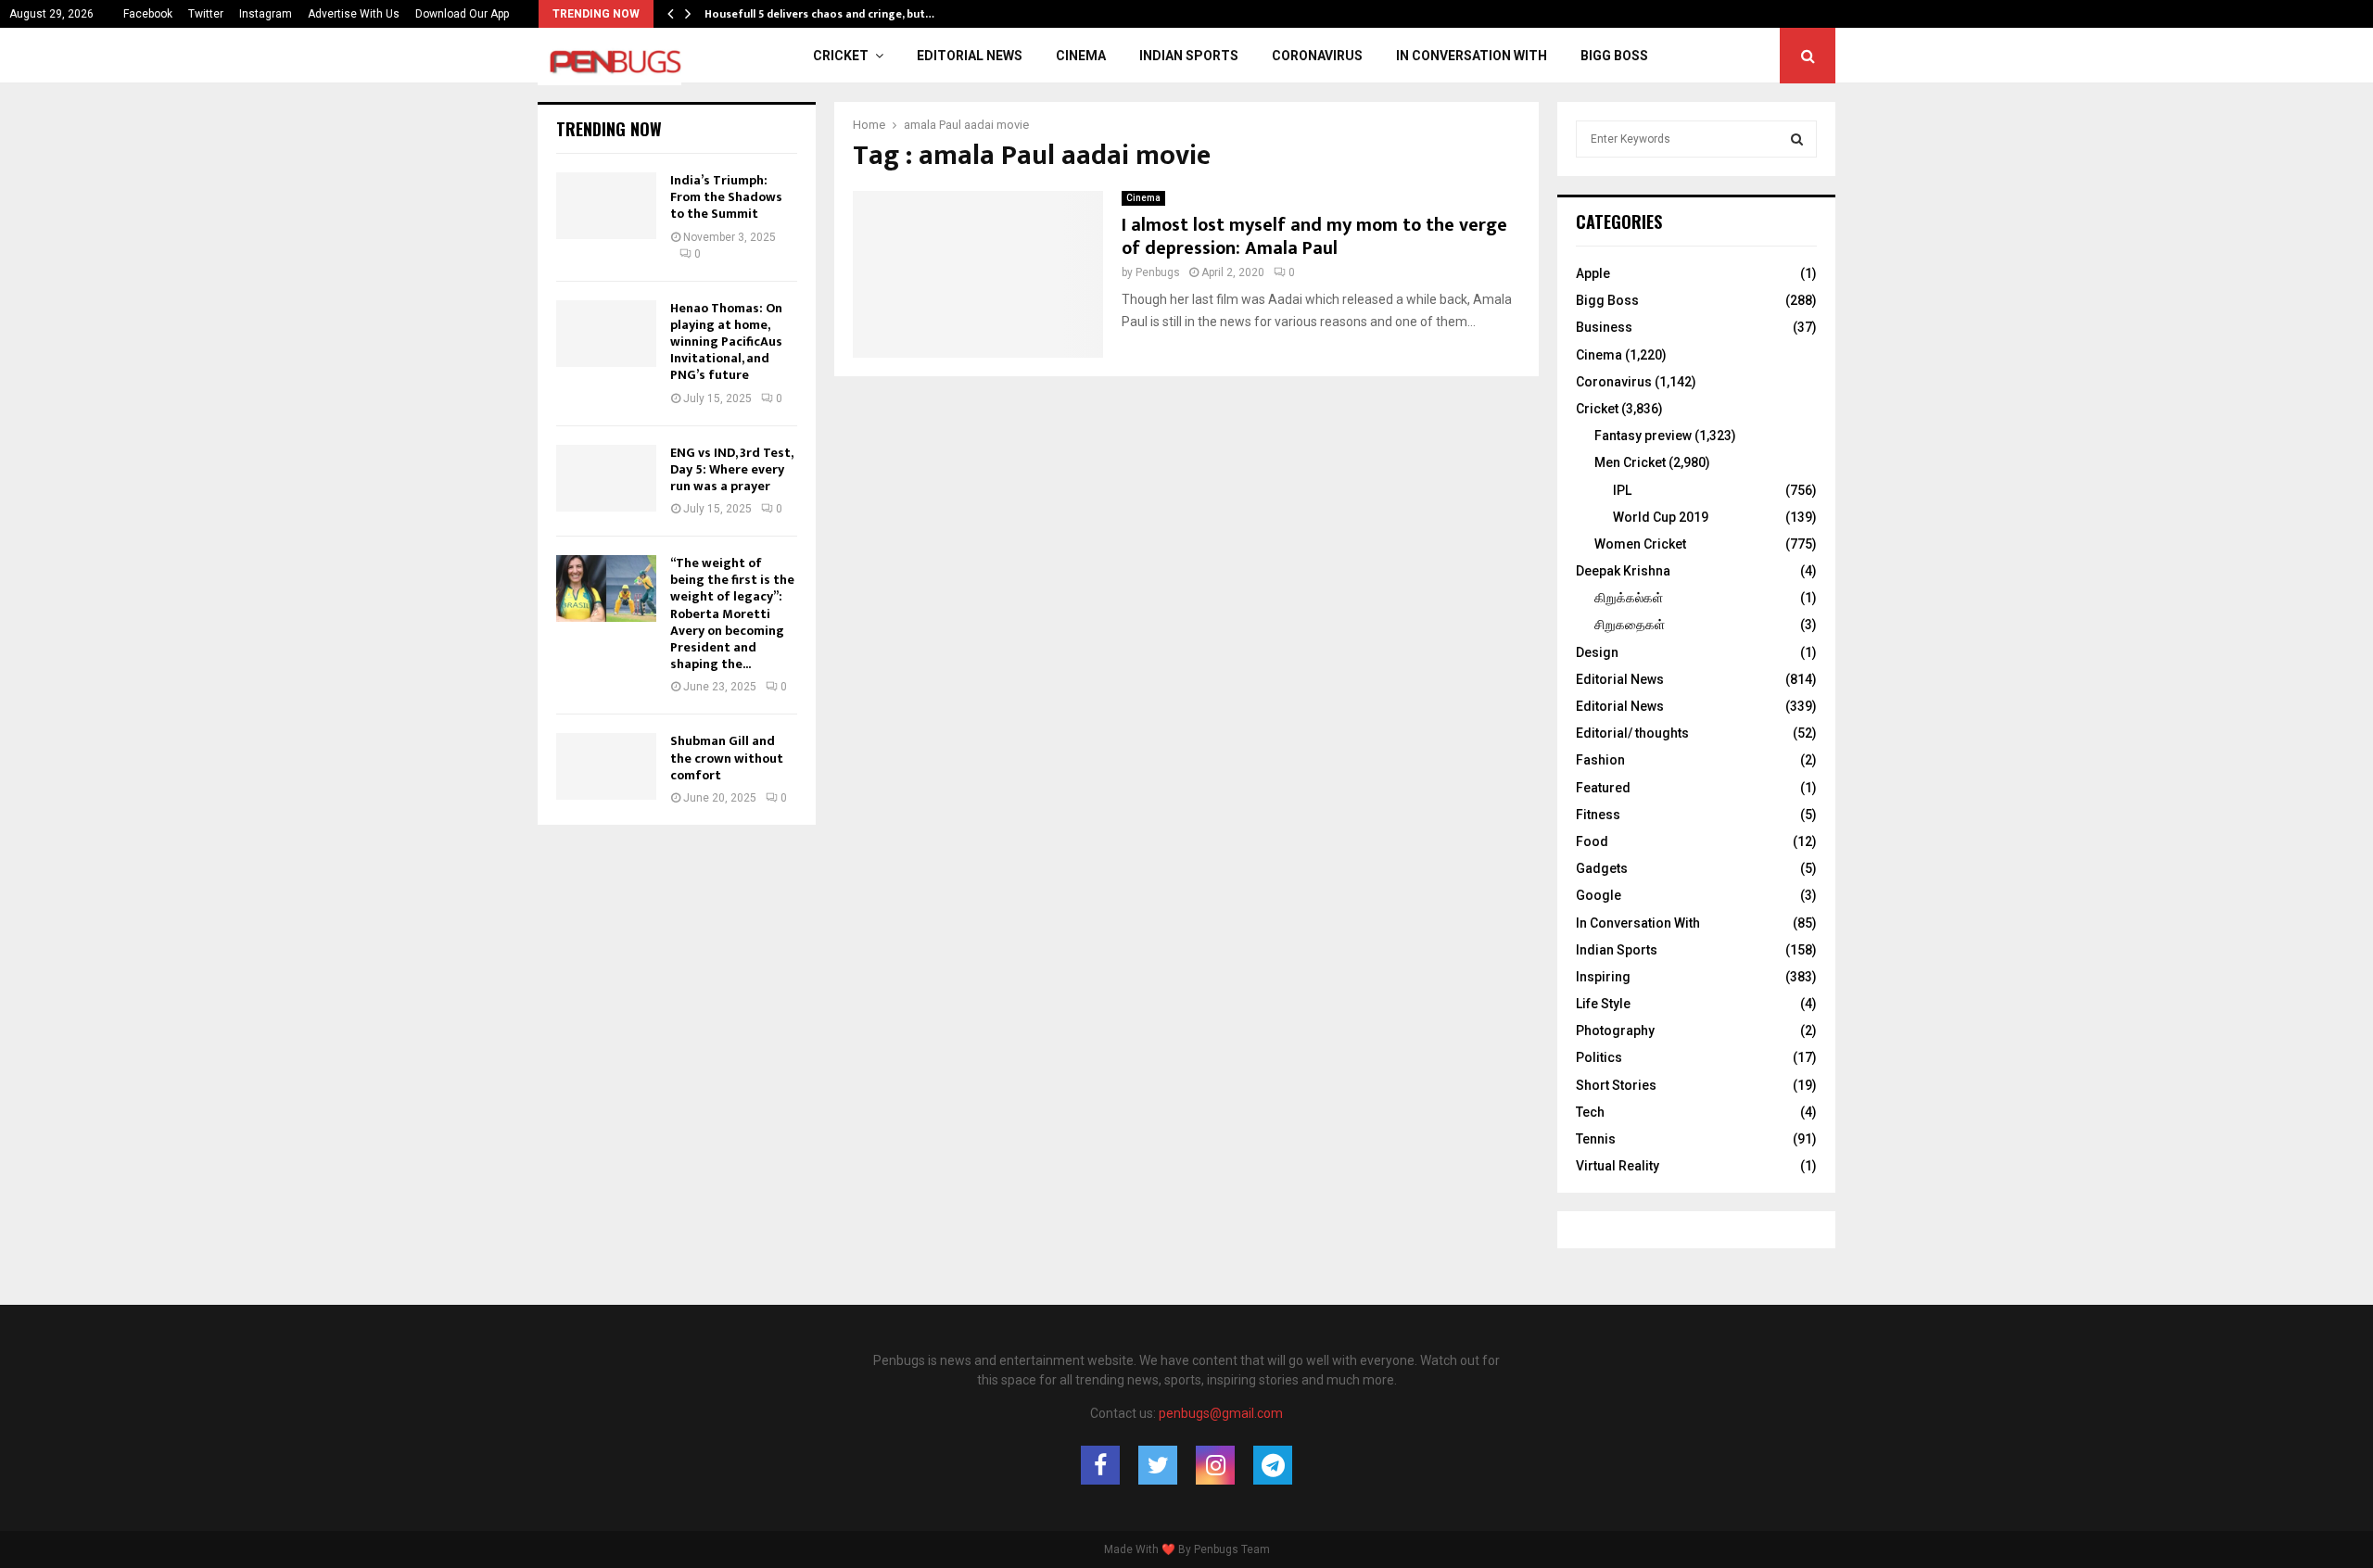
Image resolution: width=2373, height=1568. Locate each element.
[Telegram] (1273, 1465)
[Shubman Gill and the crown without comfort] (606, 766)
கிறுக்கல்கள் (1629, 598)
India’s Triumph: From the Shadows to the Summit (726, 197)
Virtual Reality (1618, 1166)
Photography (1615, 1031)
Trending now (609, 129)
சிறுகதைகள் (1630, 625)
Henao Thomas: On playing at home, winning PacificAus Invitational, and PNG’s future (726, 342)
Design (1597, 652)
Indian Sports (1189, 56)
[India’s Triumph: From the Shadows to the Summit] (606, 206)
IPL (1622, 490)
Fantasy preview (1643, 436)
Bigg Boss (1614, 56)
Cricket (841, 56)
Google (1599, 895)
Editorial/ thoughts (1632, 733)
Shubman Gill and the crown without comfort (727, 758)
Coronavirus (1317, 56)
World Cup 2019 (1661, 517)
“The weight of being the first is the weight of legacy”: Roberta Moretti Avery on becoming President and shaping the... (732, 613)
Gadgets (1602, 868)
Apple (1593, 273)
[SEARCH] (1797, 139)
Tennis (1596, 1139)
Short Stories (1616, 1085)
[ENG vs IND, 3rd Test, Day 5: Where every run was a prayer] (606, 478)
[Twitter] (1158, 1465)
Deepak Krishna (1623, 571)
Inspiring (1603, 977)
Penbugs (1158, 272)
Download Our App (462, 14)
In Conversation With (1472, 56)
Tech (1590, 1112)
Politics (1599, 1057)
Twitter (206, 14)
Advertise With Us (354, 14)
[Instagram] (1215, 1465)
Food (1592, 841)
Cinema (1081, 56)
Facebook (148, 14)
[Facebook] (1100, 1465)
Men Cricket (1630, 462)
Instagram (266, 14)
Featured (1603, 788)
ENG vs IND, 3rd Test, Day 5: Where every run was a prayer (731, 469)
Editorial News (970, 56)
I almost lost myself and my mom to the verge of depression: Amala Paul (1314, 237)
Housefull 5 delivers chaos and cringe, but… (819, 14)
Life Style (1603, 1004)
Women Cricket (1640, 544)
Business (1604, 327)
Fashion (1600, 760)
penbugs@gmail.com (1221, 1413)
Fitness (1598, 815)
